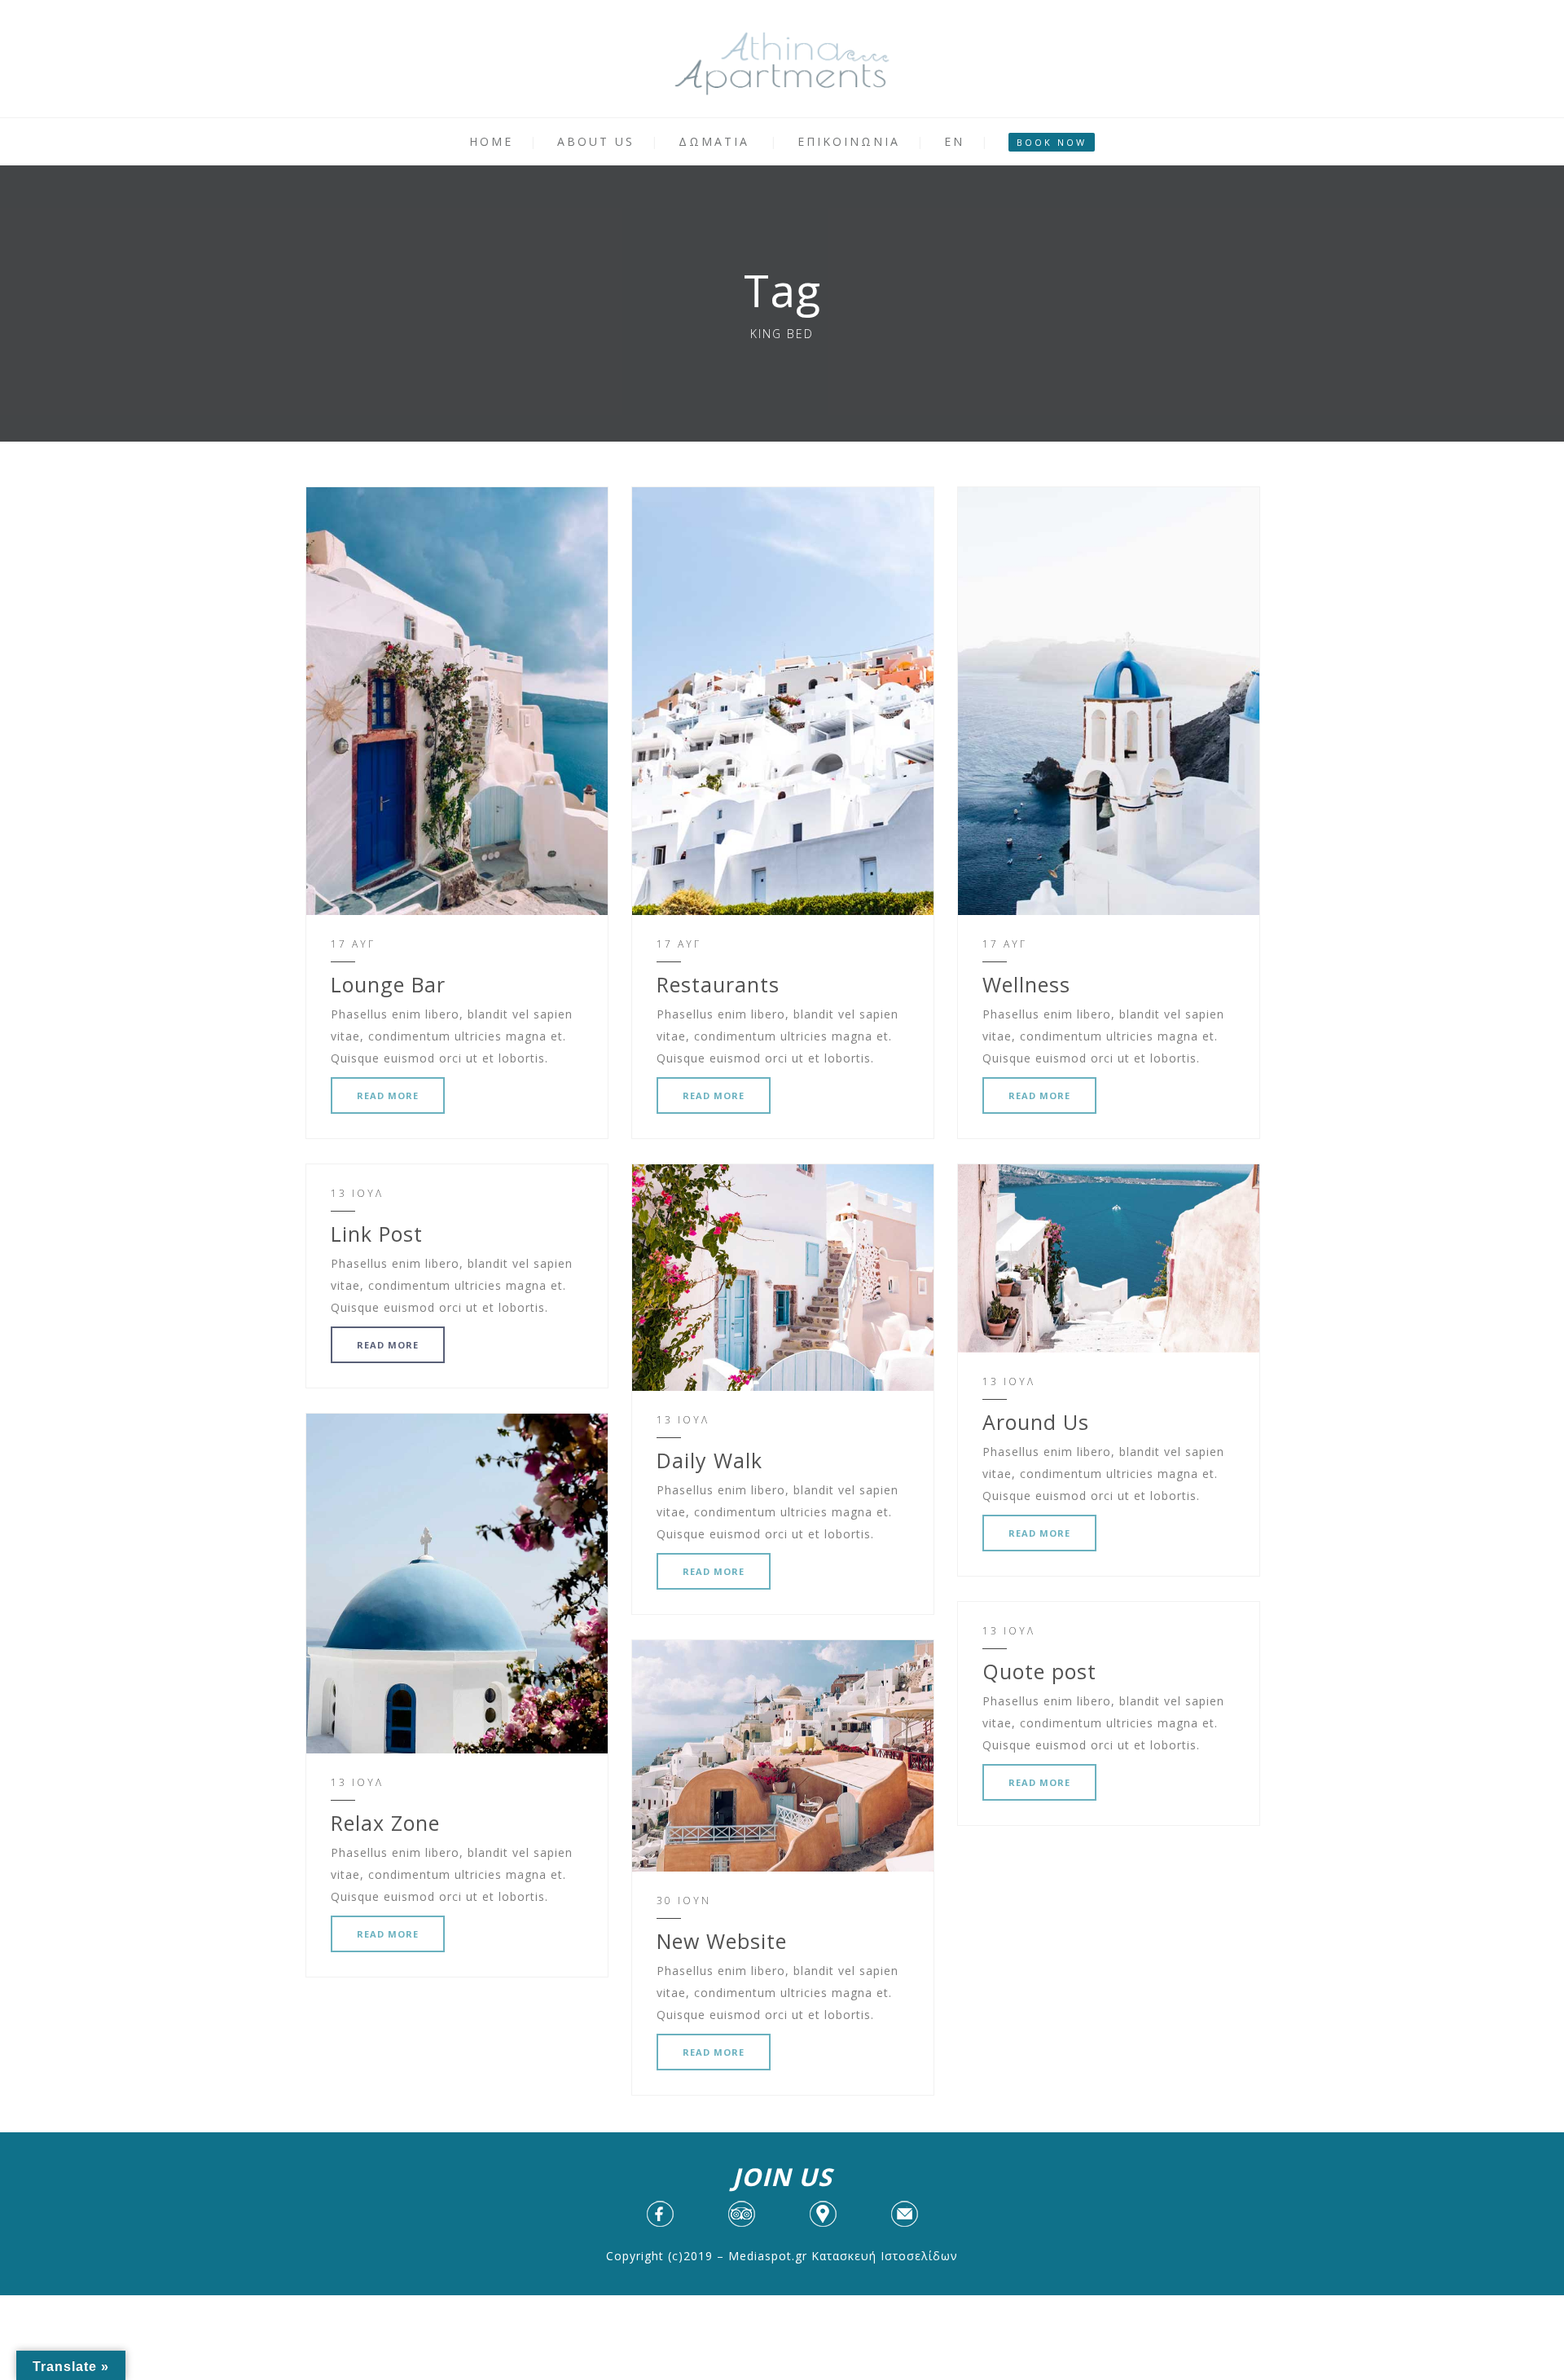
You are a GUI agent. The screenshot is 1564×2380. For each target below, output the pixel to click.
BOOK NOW (1052, 142)
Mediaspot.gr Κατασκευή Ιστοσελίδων (843, 2256)
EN (954, 141)
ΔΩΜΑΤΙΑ (714, 141)
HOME (491, 141)
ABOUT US (596, 141)
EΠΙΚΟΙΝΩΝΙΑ (849, 141)
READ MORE (388, 1095)
